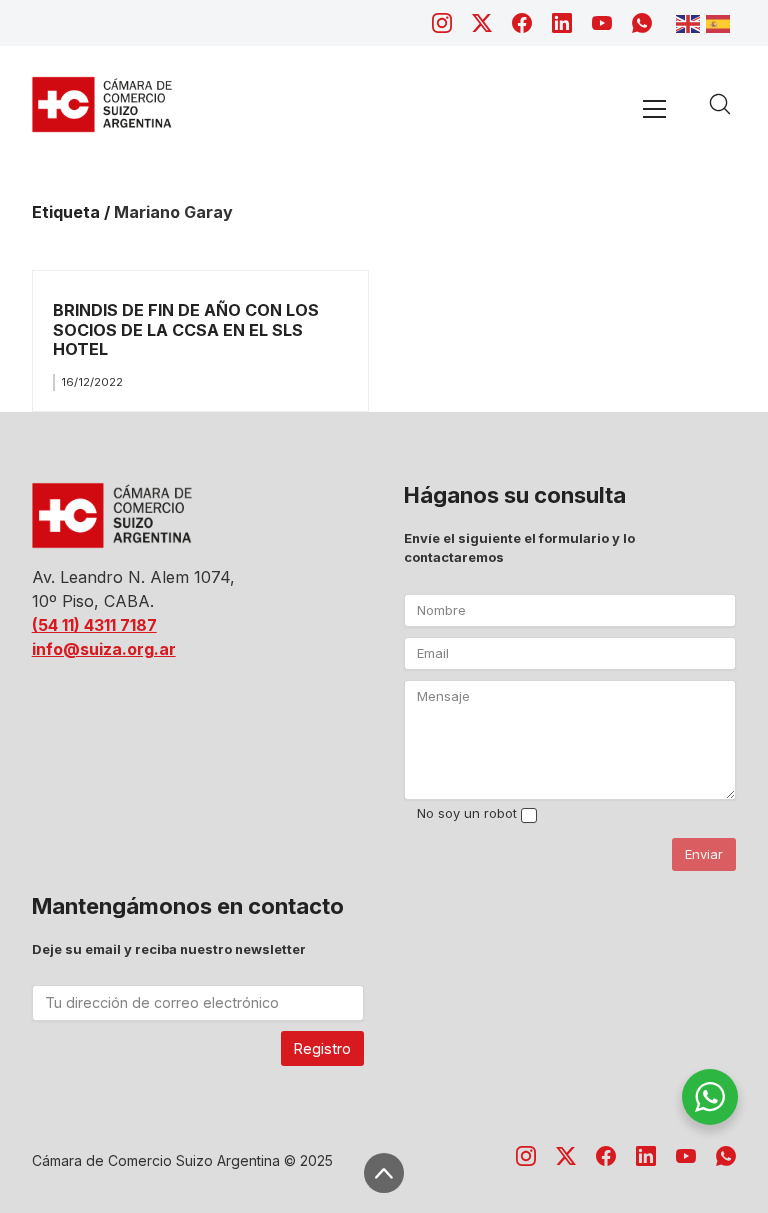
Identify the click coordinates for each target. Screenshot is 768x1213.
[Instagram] (442, 23)
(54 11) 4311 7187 (94, 625)
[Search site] (720, 104)
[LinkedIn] (562, 23)
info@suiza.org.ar (104, 649)
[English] (691, 22)
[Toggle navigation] (655, 108)
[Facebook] (522, 23)
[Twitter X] (482, 23)
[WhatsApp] (642, 23)
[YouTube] (602, 23)
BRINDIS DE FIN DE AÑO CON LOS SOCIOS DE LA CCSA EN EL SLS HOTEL (186, 329)
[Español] (721, 22)
